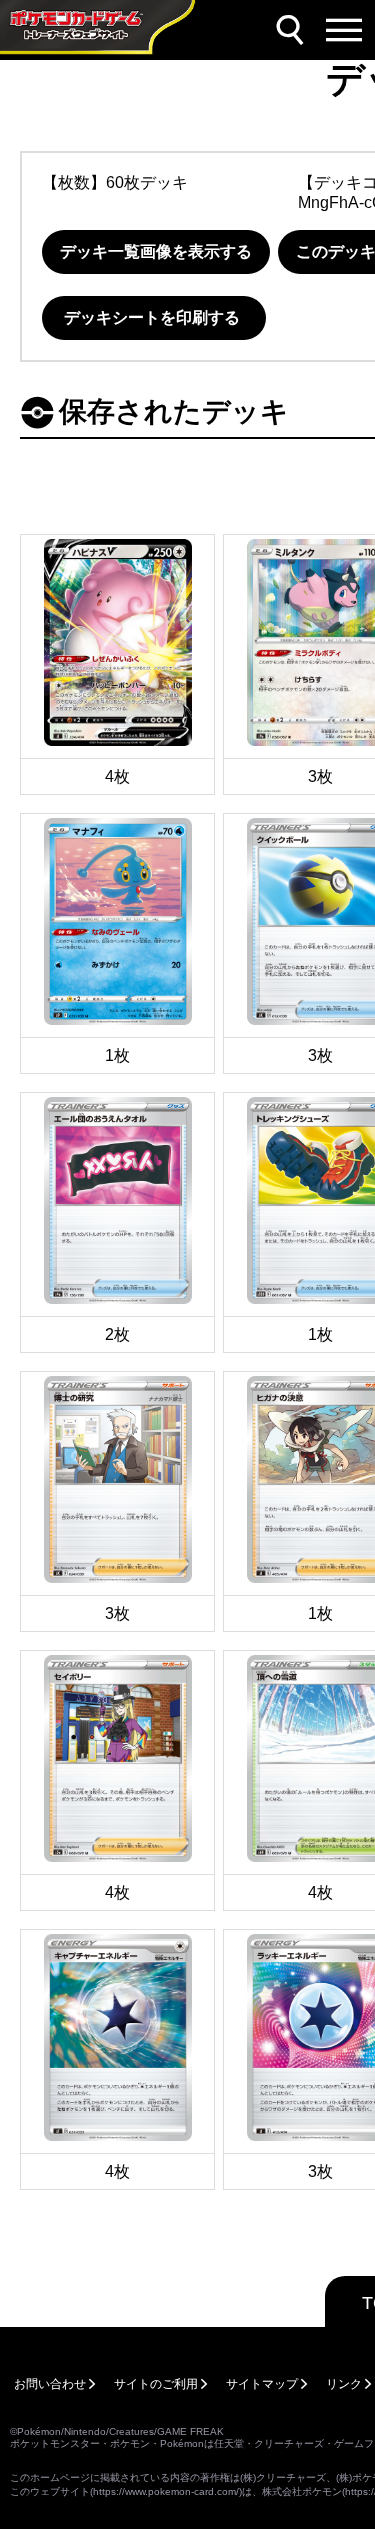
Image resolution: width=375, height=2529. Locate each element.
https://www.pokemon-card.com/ (166, 2491)
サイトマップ (262, 2384)
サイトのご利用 (156, 2384)
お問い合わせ (50, 2384)
